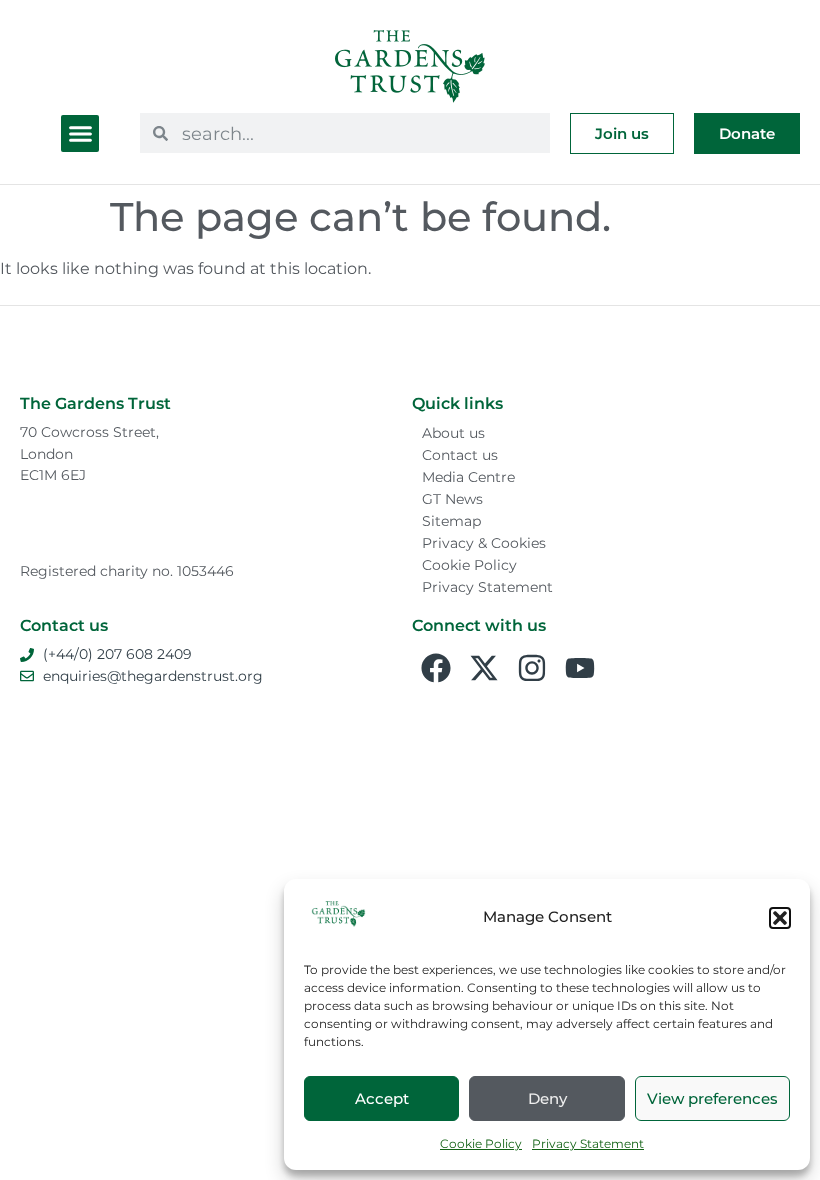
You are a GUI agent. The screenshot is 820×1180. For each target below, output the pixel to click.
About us (453, 433)
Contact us (460, 455)
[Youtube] (580, 668)
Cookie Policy (481, 1143)
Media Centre (468, 477)
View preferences (712, 1098)
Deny (547, 1098)
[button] (780, 918)
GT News (452, 499)
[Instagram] (532, 668)
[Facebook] (436, 668)
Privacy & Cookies (484, 543)
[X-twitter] (484, 668)
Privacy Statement (588, 1143)
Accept (382, 1098)
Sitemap (451, 521)
